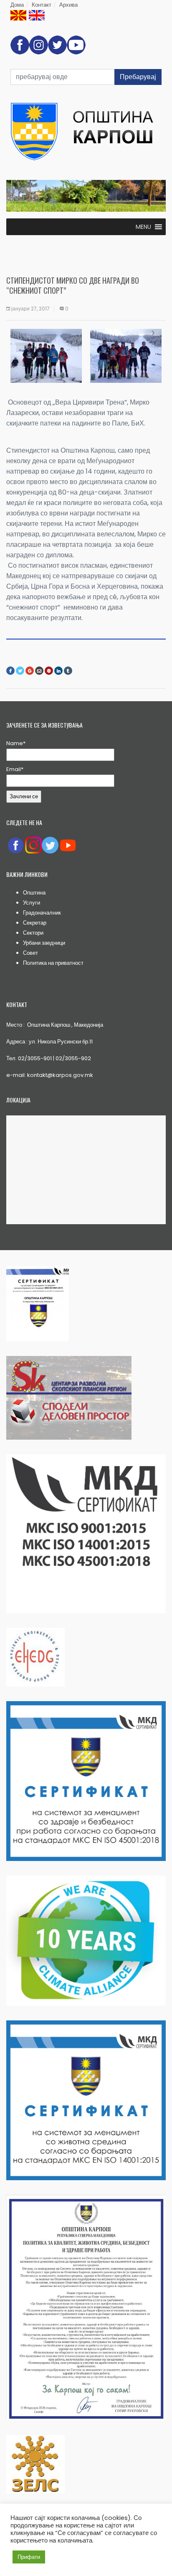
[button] (143, 227)
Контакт (42, 5)
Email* (15, 769)
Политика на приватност (53, 963)
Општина (34, 893)
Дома (17, 5)
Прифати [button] (29, 2557)
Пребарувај (138, 77)
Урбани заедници (44, 943)
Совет (30, 953)
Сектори (33, 933)
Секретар (35, 923)
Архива (68, 5)
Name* (16, 743)
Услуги (32, 903)
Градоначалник (42, 913)
